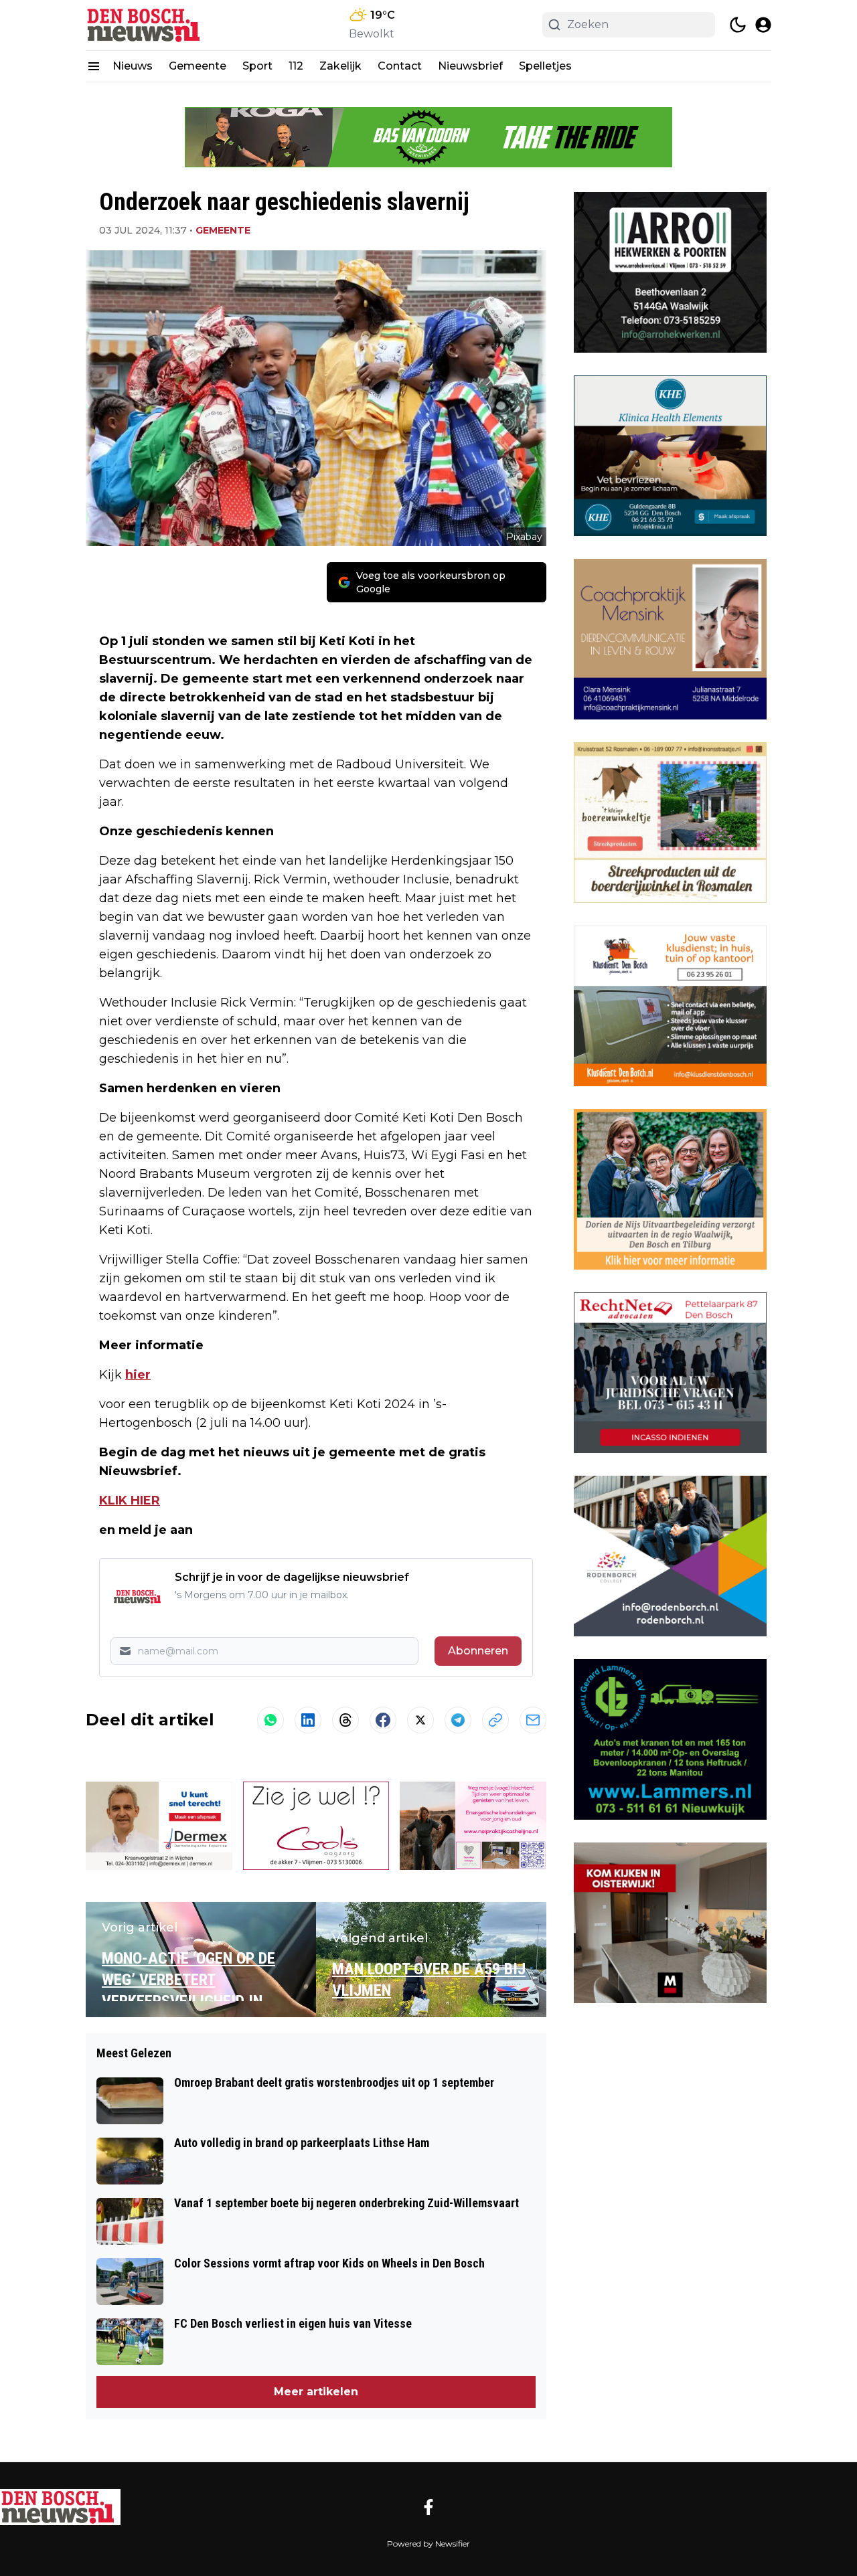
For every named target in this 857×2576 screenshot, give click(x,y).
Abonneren (478, 1651)
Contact (400, 66)
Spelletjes (545, 66)
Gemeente (198, 66)
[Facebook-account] (428, 2507)
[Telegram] (458, 1720)
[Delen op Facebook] (383, 1720)
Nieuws (133, 66)
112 (296, 66)
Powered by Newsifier (428, 2544)
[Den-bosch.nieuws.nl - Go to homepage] (60, 2507)
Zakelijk (340, 66)
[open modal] (763, 25)
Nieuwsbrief (470, 66)
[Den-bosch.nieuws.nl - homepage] (146, 25)
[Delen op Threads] (345, 1720)
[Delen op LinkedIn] (308, 1720)
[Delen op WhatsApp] (270, 1720)
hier (138, 1375)
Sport (257, 66)
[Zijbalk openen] (94, 66)
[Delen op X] (420, 1720)
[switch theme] (738, 25)
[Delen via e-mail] (533, 1720)
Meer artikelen (316, 2392)
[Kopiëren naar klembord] (495, 1720)
